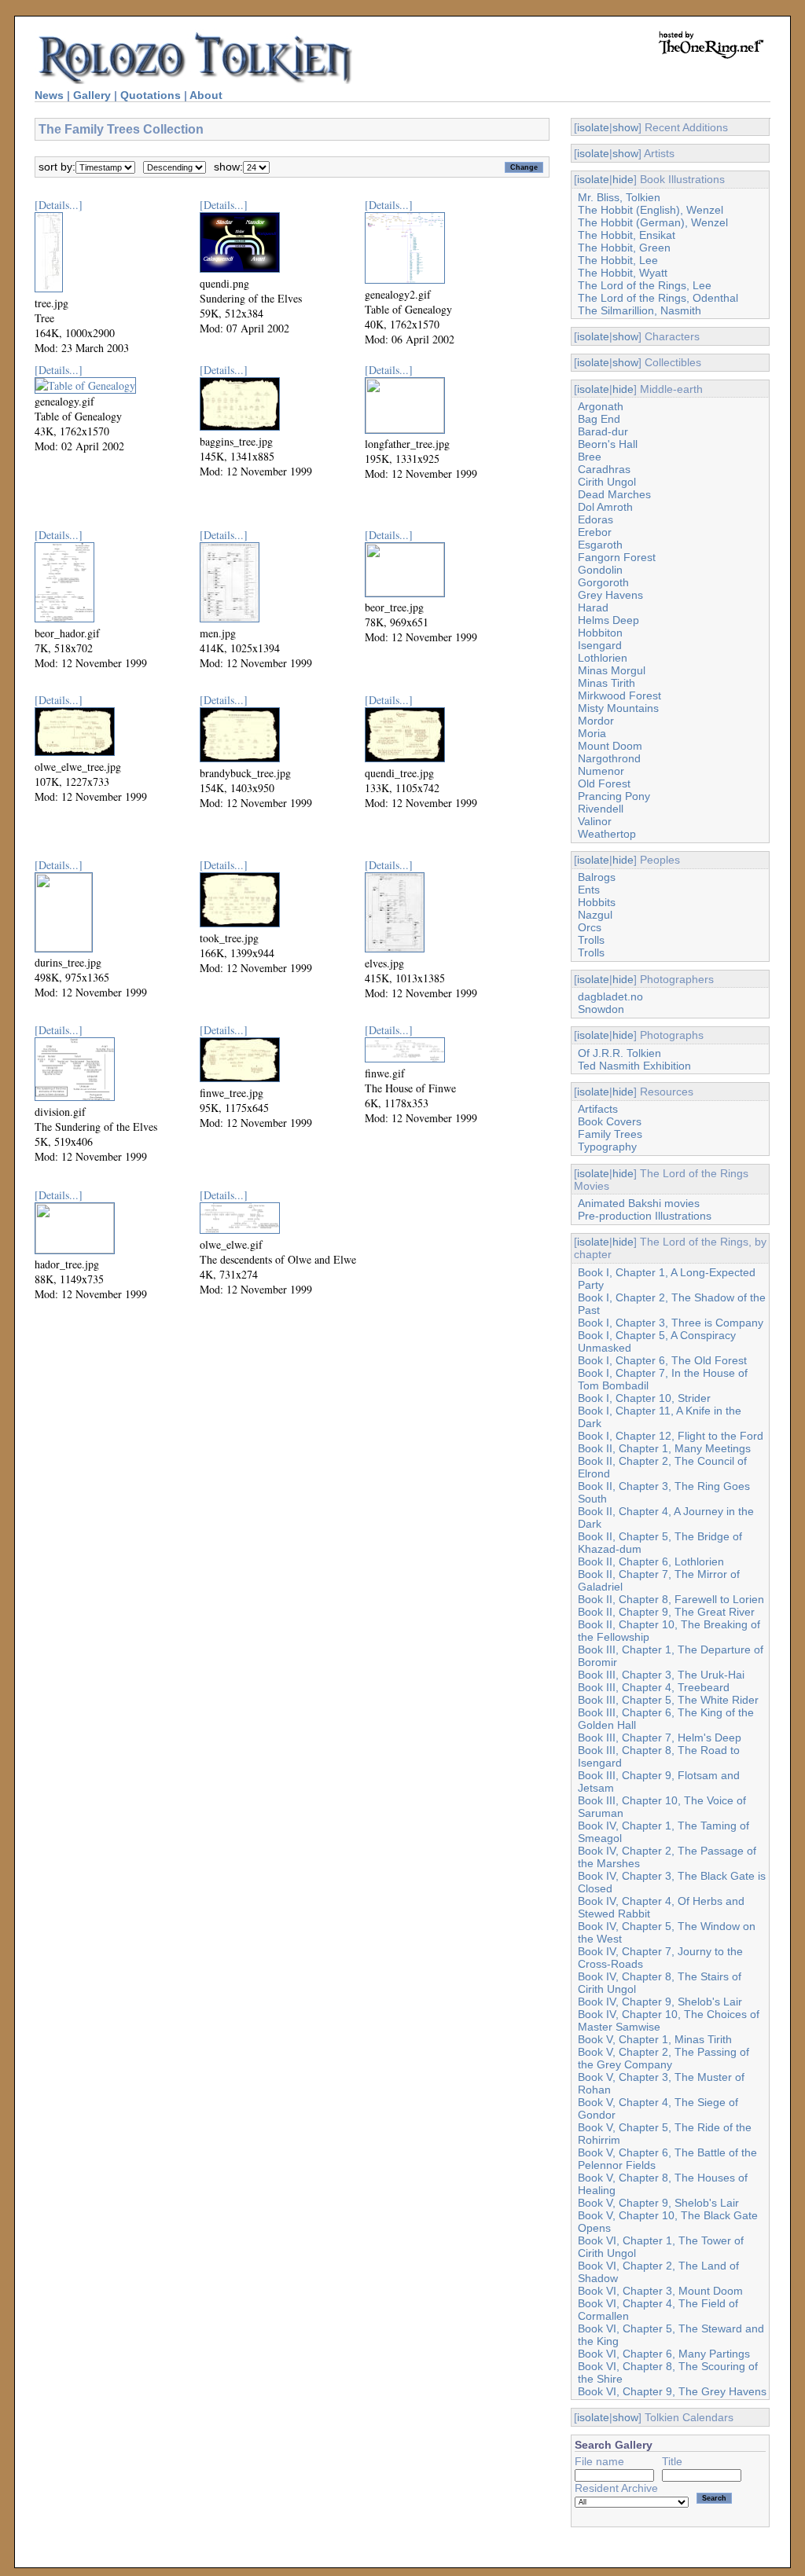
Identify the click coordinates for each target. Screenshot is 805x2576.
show (625, 127)
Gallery (92, 95)
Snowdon (601, 1009)
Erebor (595, 532)
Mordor (596, 721)
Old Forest (604, 783)
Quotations (151, 95)
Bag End (599, 419)
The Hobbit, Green (624, 248)
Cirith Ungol (607, 482)
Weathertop (607, 834)
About (206, 95)
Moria (592, 733)
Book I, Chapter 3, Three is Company (671, 1323)
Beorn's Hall (608, 444)
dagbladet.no (610, 996)
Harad (593, 607)
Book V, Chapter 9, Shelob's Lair (658, 2203)
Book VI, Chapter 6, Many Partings (664, 2354)
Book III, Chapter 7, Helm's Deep (660, 1738)
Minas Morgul (612, 670)
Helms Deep (608, 620)
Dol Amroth (605, 507)
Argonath (601, 406)
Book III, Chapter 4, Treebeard (654, 1687)
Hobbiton (600, 633)
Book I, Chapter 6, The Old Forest (662, 1360)
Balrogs (597, 877)
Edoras (595, 519)
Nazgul (595, 915)
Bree (590, 457)
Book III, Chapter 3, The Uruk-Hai (661, 1675)
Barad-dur (603, 431)
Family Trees (610, 1134)
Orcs (590, 927)
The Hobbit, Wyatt (623, 273)
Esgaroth (600, 545)
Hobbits (597, 902)
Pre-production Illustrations (645, 1216)
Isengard (600, 645)
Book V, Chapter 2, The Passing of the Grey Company (663, 2058)
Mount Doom (610, 746)
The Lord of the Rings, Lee (645, 285)
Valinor (595, 821)
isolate (593, 127)
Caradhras (604, 469)
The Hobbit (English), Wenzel (651, 210)
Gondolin (600, 570)
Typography (607, 1147)
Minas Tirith (607, 683)
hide (623, 179)
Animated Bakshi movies (639, 1203)
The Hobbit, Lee (618, 260)
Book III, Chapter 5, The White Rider (668, 1700)
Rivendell (601, 809)
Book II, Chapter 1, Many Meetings (664, 1448)
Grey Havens (610, 595)
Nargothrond (609, 758)
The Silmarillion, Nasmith (640, 310)
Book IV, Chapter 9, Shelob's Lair (660, 2002)
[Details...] (59, 205)
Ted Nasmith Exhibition (634, 1066)
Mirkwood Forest (619, 695)
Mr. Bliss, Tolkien (619, 197)
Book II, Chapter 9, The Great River (666, 1612)
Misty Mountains (618, 708)
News (49, 95)
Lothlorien (603, 658)
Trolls (591, 940)
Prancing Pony (614, 796)
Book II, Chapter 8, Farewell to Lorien (671, 1599)
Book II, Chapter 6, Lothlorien (651, 1561)
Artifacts (598, 1109)
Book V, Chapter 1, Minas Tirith (655, 2039)
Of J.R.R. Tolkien (619, 1053)
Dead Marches (614, 494)
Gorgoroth (603, 582)
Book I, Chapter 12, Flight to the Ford (671, 1436)
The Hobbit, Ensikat (627, 235)
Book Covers (610, 1121)
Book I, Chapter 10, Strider (644, 1398)
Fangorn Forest (617, 557)
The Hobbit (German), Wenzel (653, 222)
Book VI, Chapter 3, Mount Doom (660, 2291)
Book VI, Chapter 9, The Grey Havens (672, 2391)
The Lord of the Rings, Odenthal (658, 298)
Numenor (601, 771)
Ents (589, 890)
